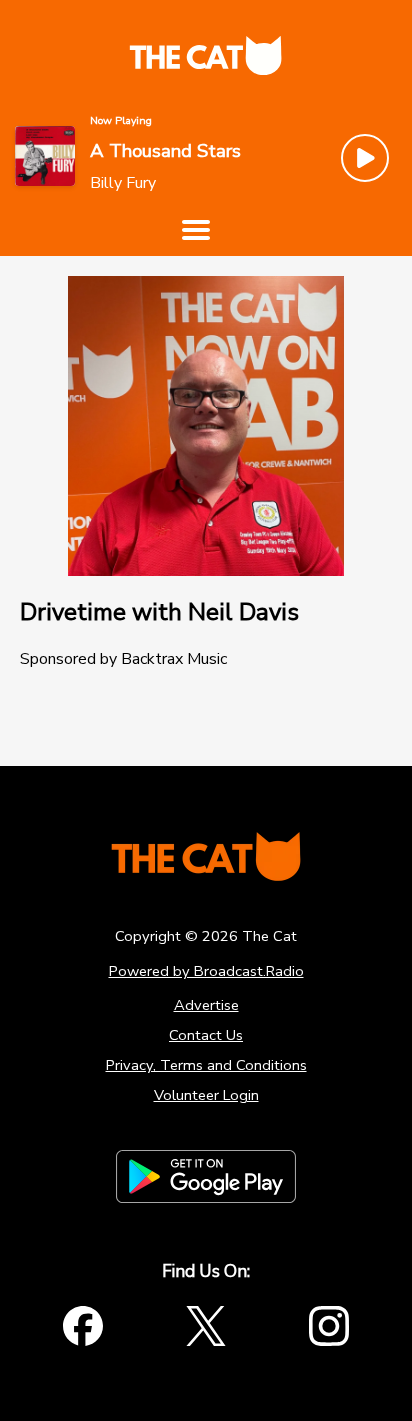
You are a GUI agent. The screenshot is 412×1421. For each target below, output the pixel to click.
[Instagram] (329, 1326)
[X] (206, 1326)
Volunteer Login (206, 1095)
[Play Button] (365, 158)
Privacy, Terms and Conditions (206, 1065)
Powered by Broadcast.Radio (206, 971)
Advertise (206, 1005)
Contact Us (206, 1035)
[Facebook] (83, 1326)
